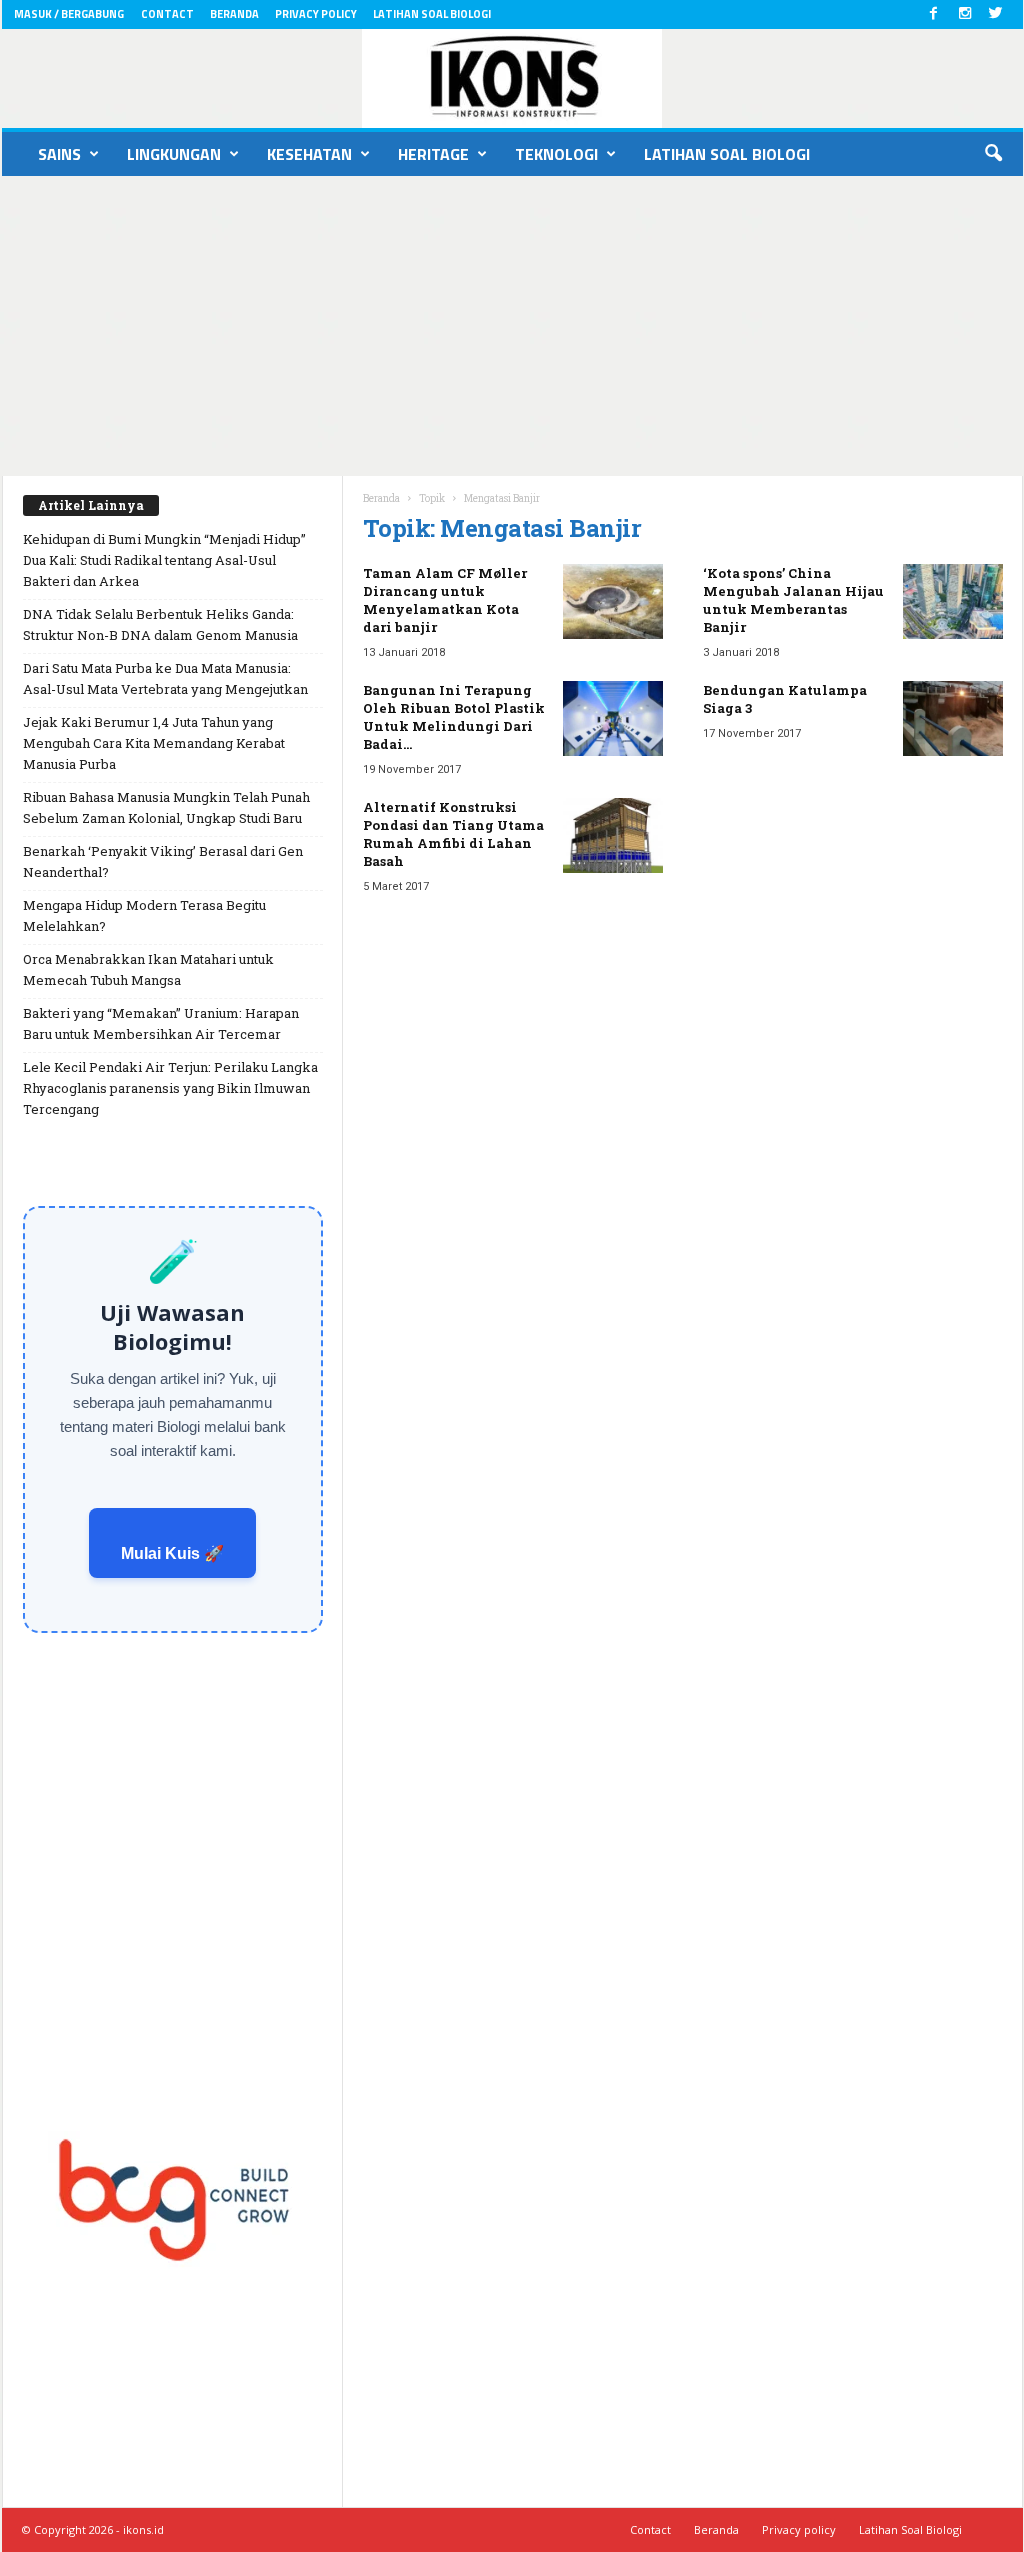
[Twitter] (996, 14)
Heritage (433, 154)
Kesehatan (309, 154)
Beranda (234, 14)
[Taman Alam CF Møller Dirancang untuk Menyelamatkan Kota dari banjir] (613, 601)
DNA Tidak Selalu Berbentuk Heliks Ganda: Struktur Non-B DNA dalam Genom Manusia (160, 624)
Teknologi (556, 154)
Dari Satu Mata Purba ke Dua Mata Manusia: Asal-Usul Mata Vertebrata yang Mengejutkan (165, 678)
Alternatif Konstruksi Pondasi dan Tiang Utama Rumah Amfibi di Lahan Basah (453, 834)
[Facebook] (934, 14)
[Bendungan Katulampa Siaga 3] (953, 718)
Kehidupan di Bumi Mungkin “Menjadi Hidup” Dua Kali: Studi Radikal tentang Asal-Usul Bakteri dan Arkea (164, 560)
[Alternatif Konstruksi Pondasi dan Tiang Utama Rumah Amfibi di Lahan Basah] (613, 835)
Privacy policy (316, 14)
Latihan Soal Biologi (432, 14)
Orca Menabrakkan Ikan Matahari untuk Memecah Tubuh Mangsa (148, 969)
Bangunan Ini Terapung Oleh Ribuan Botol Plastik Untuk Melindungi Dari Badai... (454, 717)
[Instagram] (965, 14)
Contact (167, 14)
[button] (993, 154)
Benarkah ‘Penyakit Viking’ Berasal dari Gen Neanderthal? (163, 861)
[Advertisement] (512, 326)
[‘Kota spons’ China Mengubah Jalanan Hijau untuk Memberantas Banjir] (953, 601)
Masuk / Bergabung (69, 14)
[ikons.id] (512, 78)
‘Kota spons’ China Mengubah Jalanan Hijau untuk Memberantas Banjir (793, 600)
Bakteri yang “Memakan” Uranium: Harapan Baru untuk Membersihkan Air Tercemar (161, 1023)
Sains (59, 154)
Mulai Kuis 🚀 (172, 1553)
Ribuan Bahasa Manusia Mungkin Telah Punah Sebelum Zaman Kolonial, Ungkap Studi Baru (166, 807)
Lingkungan (174, 154)
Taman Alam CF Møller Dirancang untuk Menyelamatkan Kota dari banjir (445, 600)
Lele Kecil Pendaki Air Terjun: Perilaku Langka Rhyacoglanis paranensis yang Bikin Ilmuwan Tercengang (170, 1088)
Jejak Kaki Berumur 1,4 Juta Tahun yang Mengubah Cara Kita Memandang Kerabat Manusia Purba (154, 743)
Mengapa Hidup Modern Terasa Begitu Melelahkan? (144, 915)
